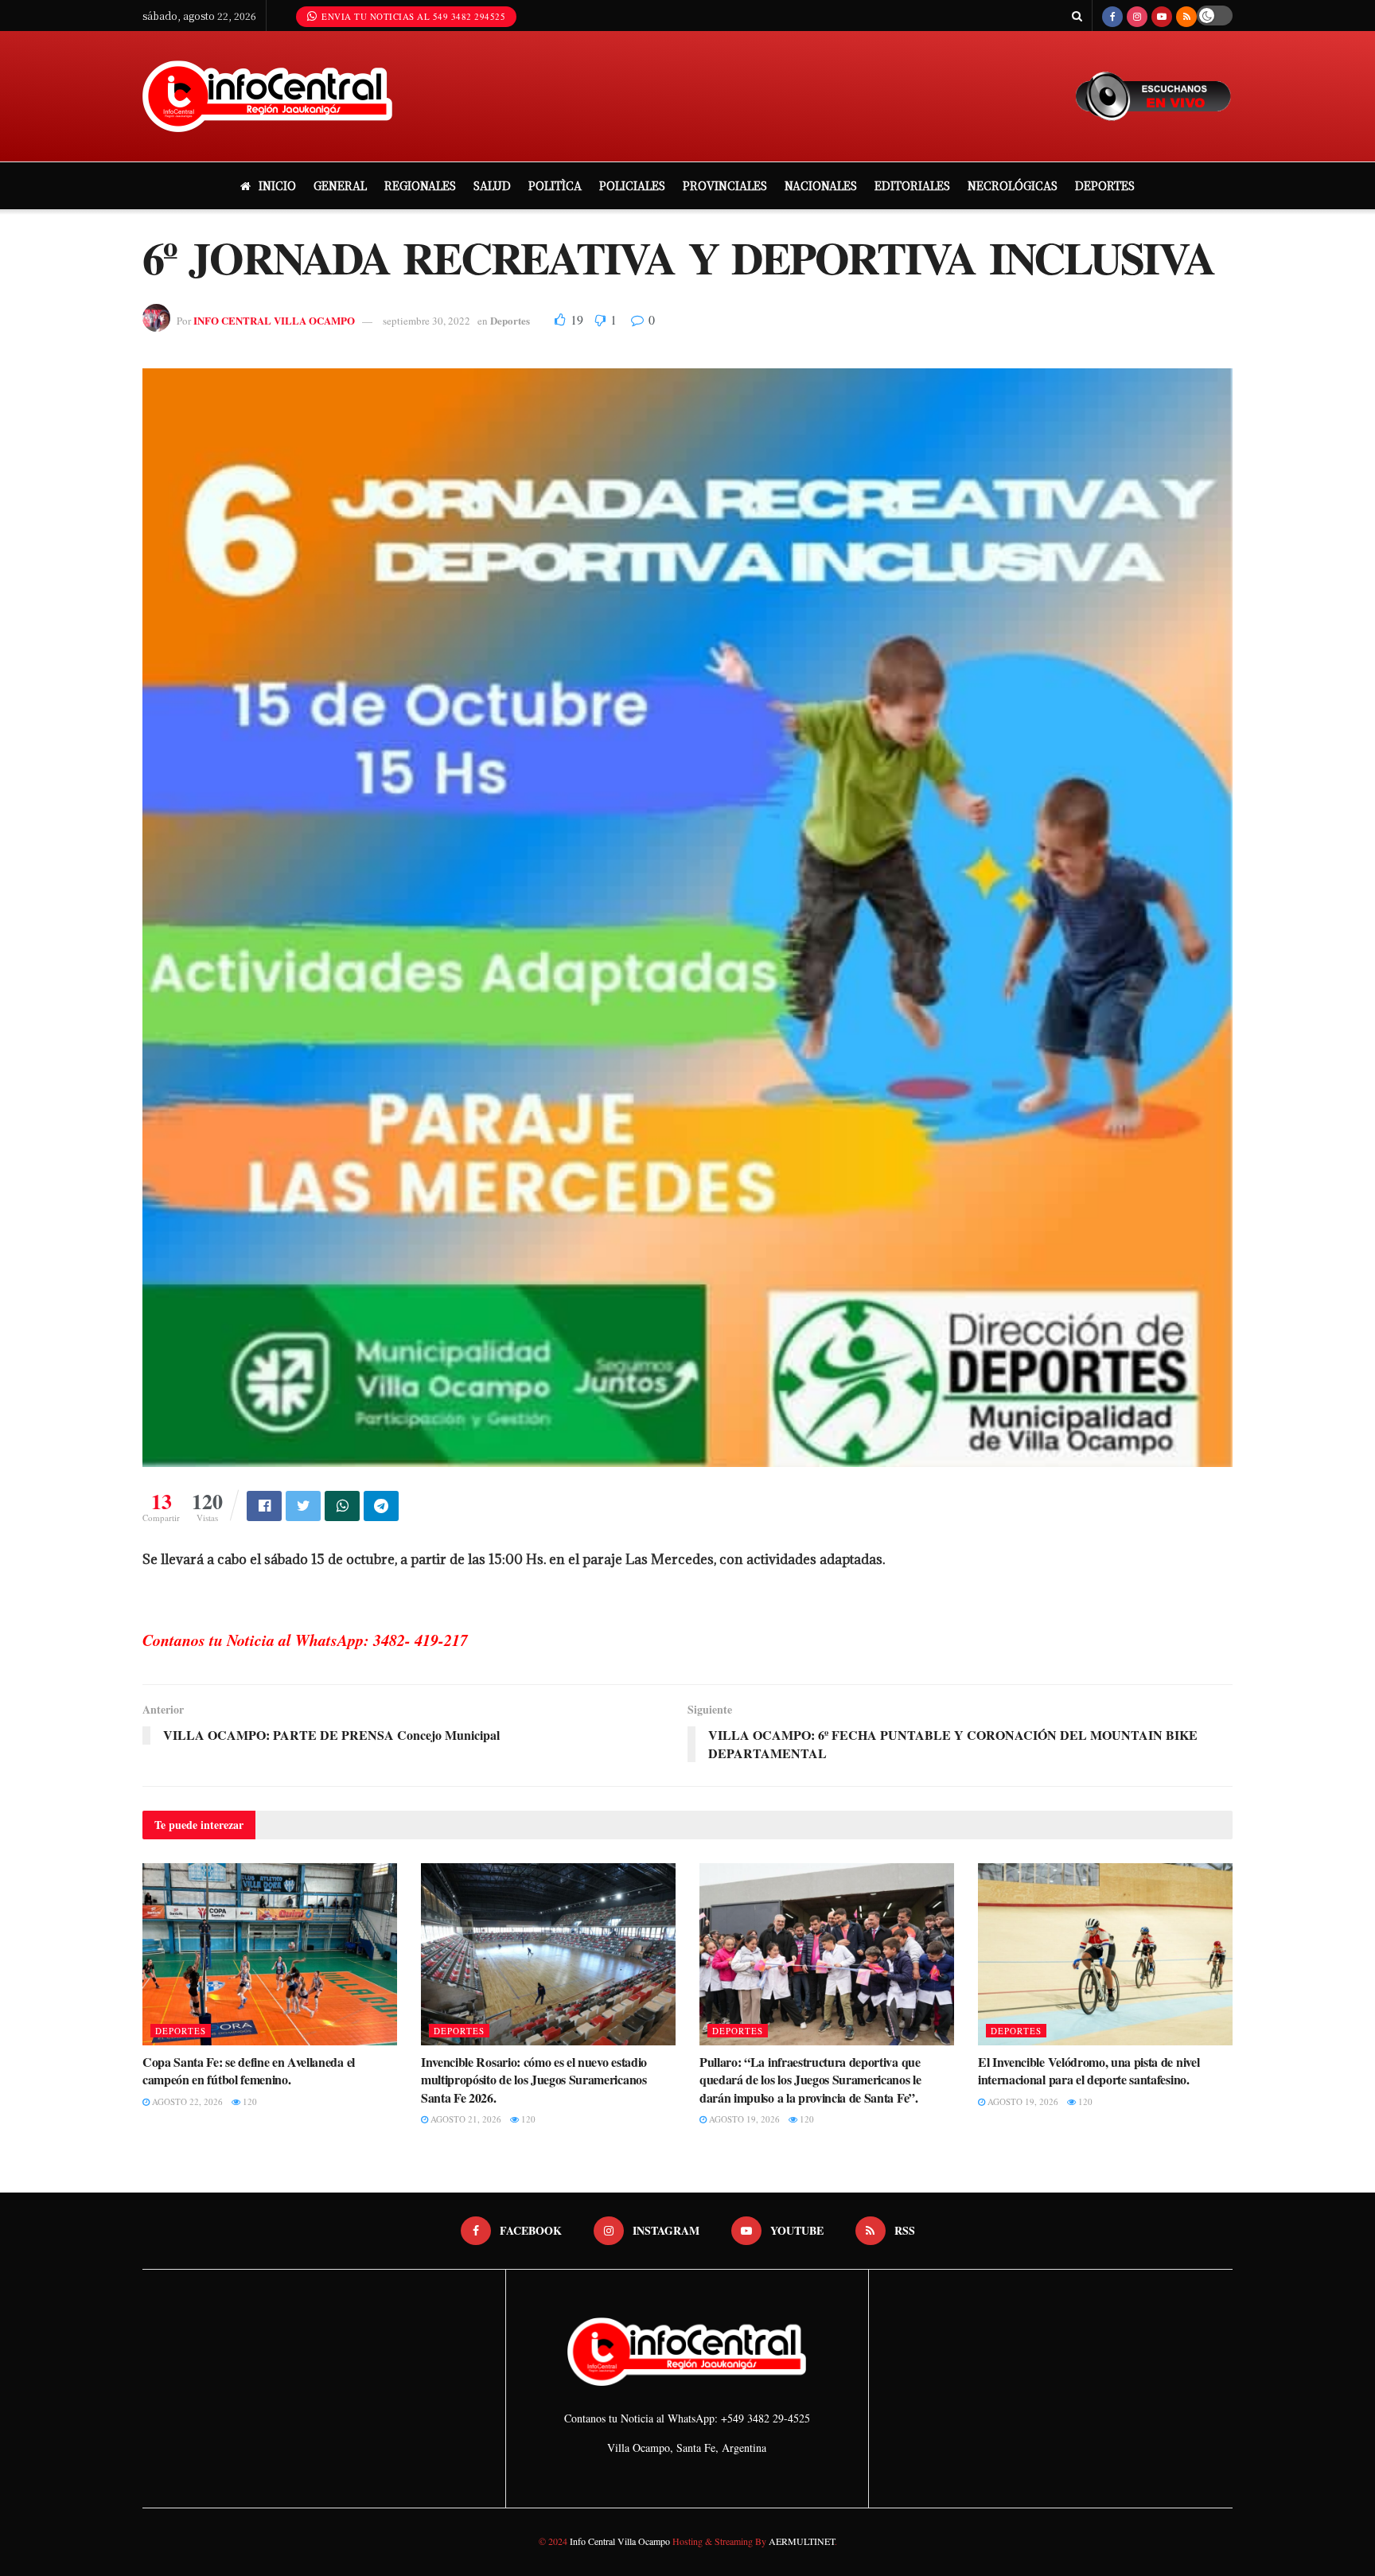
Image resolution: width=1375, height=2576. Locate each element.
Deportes (1105, 185)
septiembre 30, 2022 (427, 321)
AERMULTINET (800, 2541)
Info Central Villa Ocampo (620, 2541)
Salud (492, 185)
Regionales (420, 185)
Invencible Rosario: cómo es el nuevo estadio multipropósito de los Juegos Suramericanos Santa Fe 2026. (534, 2080)
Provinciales (725, 185)
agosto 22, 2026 (186, 2101)
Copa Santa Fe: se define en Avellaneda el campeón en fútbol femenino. (249, 2070)
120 (249, 2101)
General (340, 185)
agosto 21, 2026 (465, 2119)
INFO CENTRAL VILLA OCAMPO (274, 320)
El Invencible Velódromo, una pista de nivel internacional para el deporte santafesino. (1089, 2070)
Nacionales (821, 185)
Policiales (632, 185)
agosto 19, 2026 (743, 2119)
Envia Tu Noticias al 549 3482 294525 (413, 16)
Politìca (555, 185)
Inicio (277, 185)
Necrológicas (1013, 185)
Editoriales (912, 185)
